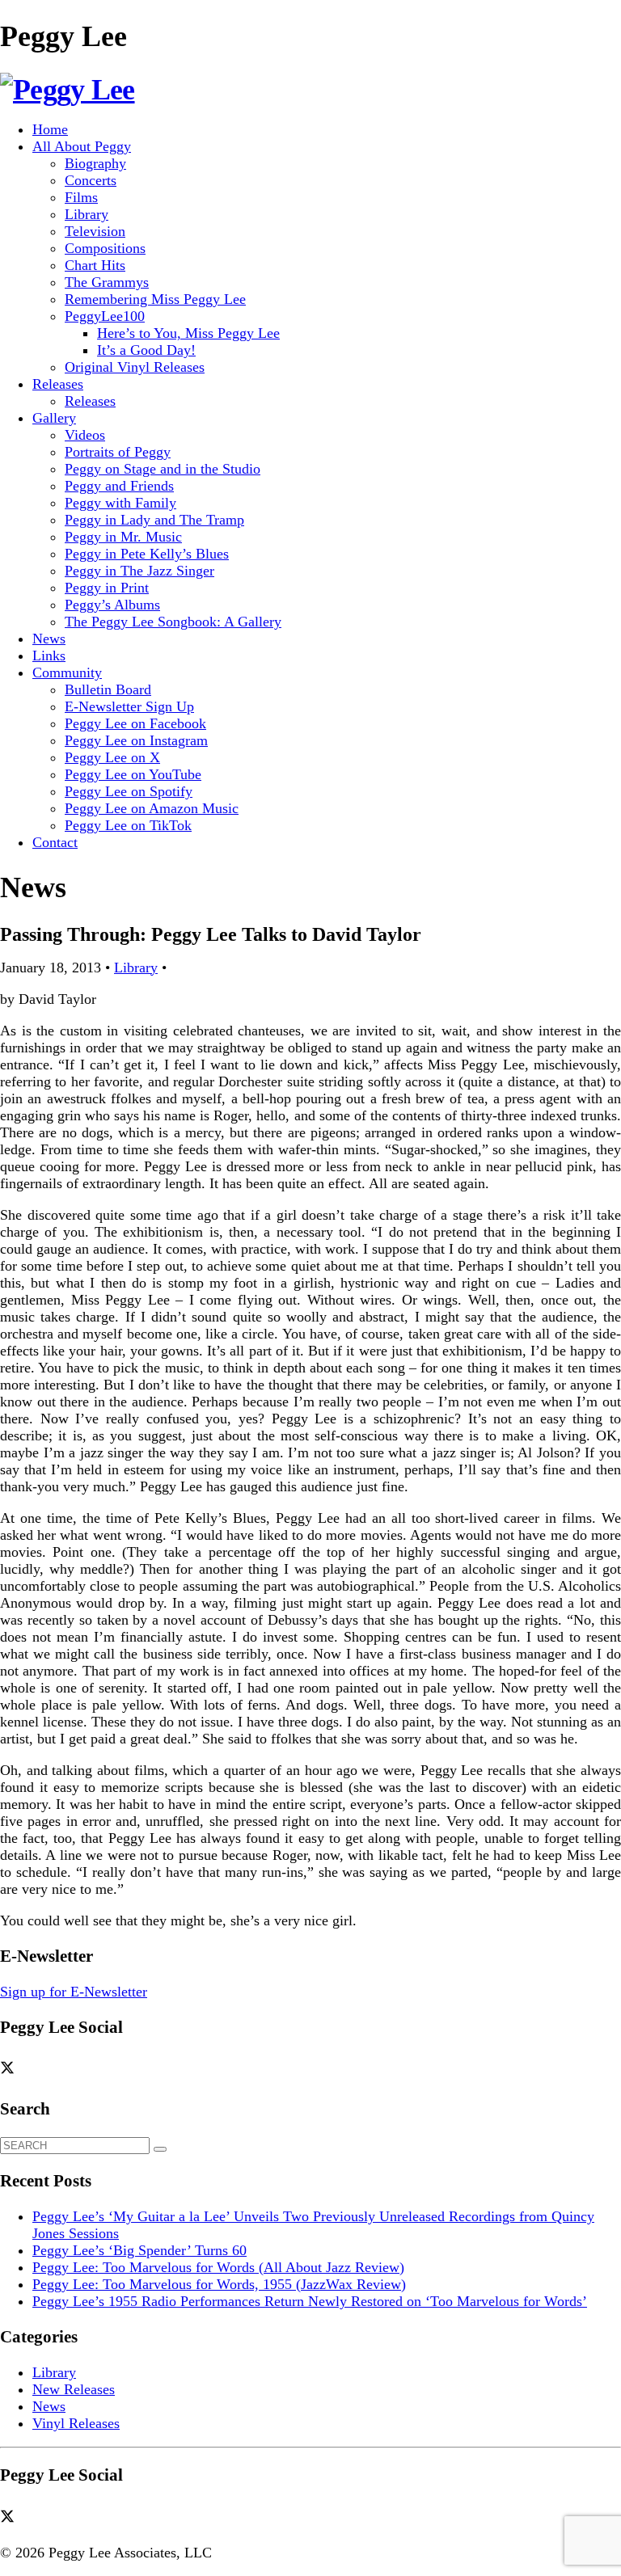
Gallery (54, 418)
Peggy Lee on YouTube (133, 774)
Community (67, 672)
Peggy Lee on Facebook (135, 723)
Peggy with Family (120, 503)
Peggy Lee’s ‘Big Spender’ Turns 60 (139, 2250)
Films (81, 197)
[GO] (160, 2149)
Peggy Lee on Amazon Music (152, 808)
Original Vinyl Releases (135, 367)
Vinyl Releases (76, 2423)
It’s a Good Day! (146, 350)
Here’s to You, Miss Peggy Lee (188, 333)
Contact (55, 842)
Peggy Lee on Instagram (136, 740)
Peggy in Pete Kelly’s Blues (147, 554)
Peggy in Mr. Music (123, 537)
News (49, 639)
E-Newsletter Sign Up (129, 706)
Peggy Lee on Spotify (129, 791)
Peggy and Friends (119, 486)
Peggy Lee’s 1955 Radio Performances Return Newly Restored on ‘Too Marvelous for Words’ (310, 2301)
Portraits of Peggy (118, 452)
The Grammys (107, 282)
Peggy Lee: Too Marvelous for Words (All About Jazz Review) (218, 2267)
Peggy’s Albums (112, 605)
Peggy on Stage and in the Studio (163, 469)
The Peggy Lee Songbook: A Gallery (173, 622)
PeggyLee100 (105, 316)
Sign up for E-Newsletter (74, 1992)
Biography (95, 163)
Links (49, 656)
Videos (85, 435)
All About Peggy (82, 146)
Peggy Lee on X (112, 757)
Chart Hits (95, 265)
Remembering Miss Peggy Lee (155, 299)
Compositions (105, 248)
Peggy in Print (107, 588)
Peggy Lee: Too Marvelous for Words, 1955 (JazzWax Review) (219, 2284)
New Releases (74, 2389)
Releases (58, 384)
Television (95, 231)
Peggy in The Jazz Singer (139, 571)
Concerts (91, 180)
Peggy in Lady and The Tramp (154, 520)
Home (50, 129)
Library (87, 214)
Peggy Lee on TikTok (128, 825)
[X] (13, 2068)
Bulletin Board (108, 689)
